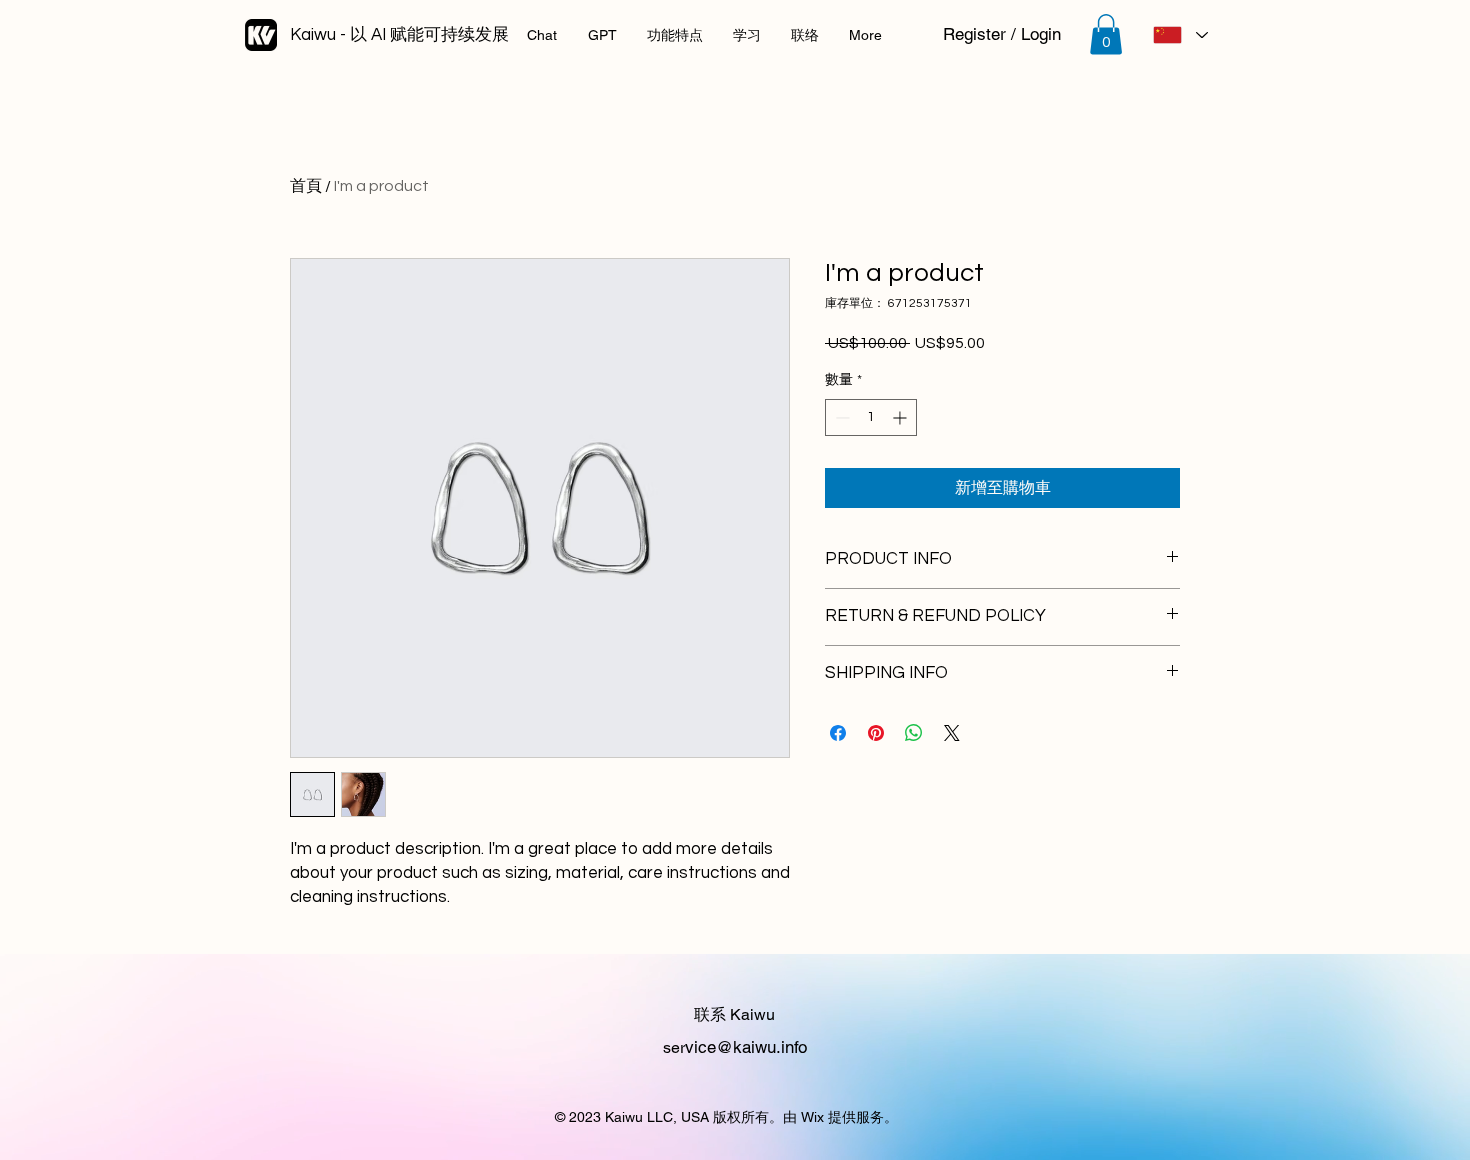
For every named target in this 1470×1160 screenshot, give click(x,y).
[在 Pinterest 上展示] (876, 733)
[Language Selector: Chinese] (1179, 35)
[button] (1106, 34)
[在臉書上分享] (838, 733)
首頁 (306, 186)
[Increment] (901, 417)
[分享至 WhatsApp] (914, 733)
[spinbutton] (871, 417)
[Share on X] (952, 733)
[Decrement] (840, 417)
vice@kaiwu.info (746, 1047)
